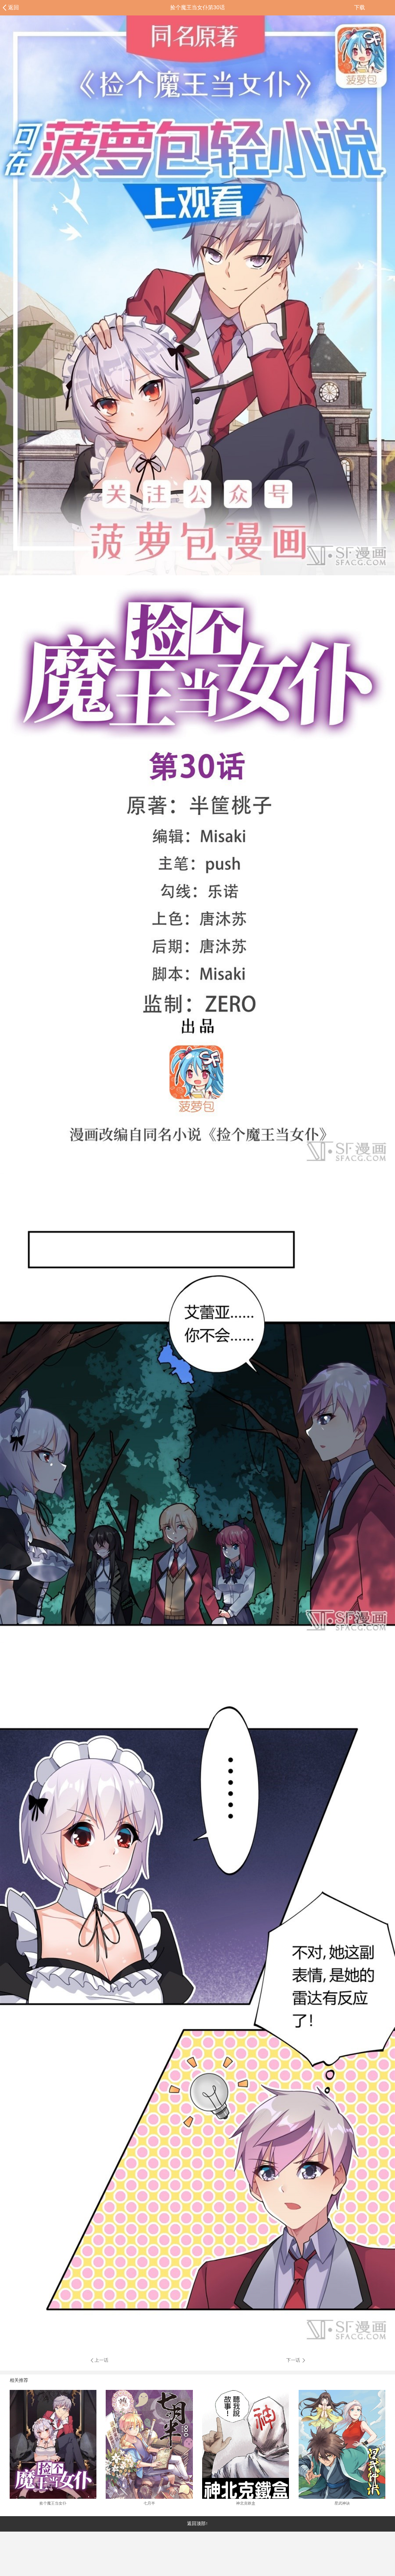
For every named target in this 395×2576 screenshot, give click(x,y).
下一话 (294, 2360)
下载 (360, 7)
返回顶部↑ (197, 2523)
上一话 (101, 2360)
